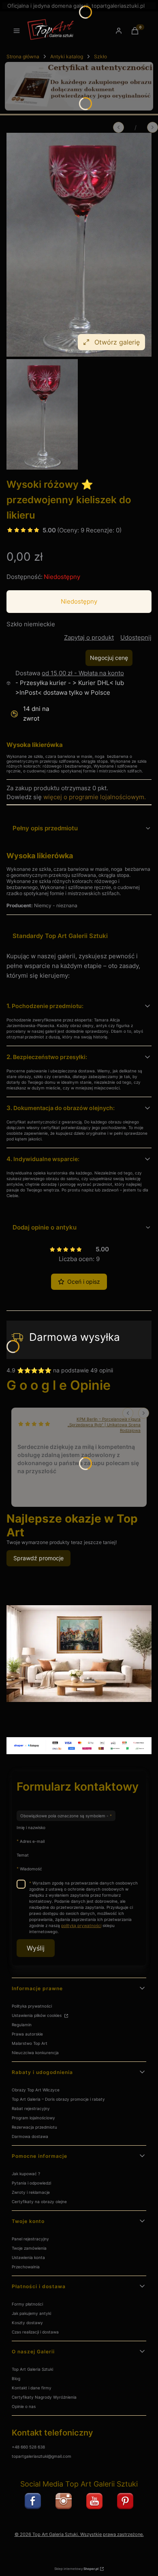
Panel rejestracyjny (30, 2239)
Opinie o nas (24, 2406)
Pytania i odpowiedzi (31, 2183)
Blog (16, 2378)
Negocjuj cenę (109, 658)
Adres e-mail (32, 1841)
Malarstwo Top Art (30, 2043)
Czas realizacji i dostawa (35, 2332)
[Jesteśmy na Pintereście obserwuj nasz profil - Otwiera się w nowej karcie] (125, 2501)
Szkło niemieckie (31, 624)
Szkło (100, 56)
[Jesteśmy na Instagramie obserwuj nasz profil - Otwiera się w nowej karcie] (64, 2501)
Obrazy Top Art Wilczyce (36, 2090)
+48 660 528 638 (28, 2447)
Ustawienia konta (28, 2257)
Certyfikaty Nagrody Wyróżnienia (44, 2397)
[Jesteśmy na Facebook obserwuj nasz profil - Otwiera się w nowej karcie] (33, 2501)
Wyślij (36, 1948)
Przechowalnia (26, 2267)
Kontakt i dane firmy (32, 2388)
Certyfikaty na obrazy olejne (39, 2202)
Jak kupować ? (26, 2174)
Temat (23, 1855)
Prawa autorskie (27, 2034)
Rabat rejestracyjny (31, 2108)
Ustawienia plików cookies (37, 2015)
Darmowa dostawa (30, 2136)
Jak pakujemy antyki (31, 2313)
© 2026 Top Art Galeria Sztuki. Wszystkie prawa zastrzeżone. (79, 2535)
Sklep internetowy (76, 2569)
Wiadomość (31, 1869)
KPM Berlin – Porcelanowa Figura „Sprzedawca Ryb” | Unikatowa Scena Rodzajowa (104, 1425)
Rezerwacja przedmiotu (34, 2127)
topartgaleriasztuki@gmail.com (42, 2456)
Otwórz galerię (117, 342)
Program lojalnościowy (33, 2118)
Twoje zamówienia (29, 2248)
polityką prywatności (81, 1925)
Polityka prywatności (32, 2006)
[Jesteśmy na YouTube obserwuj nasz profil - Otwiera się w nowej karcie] (94, 2501)
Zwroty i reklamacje (31, 2192)
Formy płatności (27, 2304)
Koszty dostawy (27, 2323)
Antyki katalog (67, 56)
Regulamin (22, 2025)
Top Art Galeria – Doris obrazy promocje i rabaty (58, 2099)
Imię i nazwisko (31, 1827)
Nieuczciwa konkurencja (35, 2053)
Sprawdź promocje (38, 1558)
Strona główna (23, 56)
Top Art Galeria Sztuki (32, 2369)
